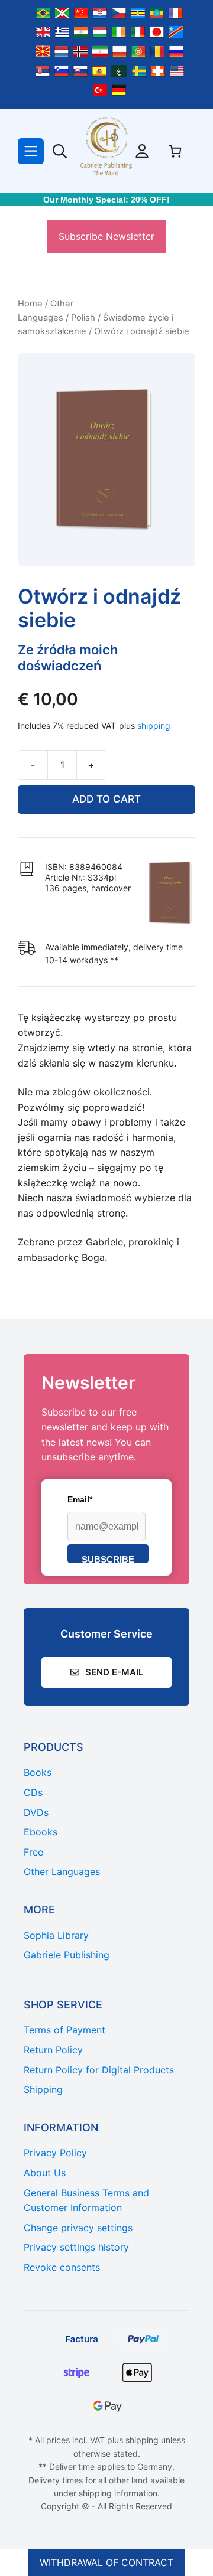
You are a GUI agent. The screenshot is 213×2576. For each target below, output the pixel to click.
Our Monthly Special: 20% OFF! (106, 200)
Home (30, 304)
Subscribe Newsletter (106, 236)
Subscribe (108, 1559)
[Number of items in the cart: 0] (175, 151)
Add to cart (106, 799)
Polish (83, 318)
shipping (154, 725)
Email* (80, 1499)
